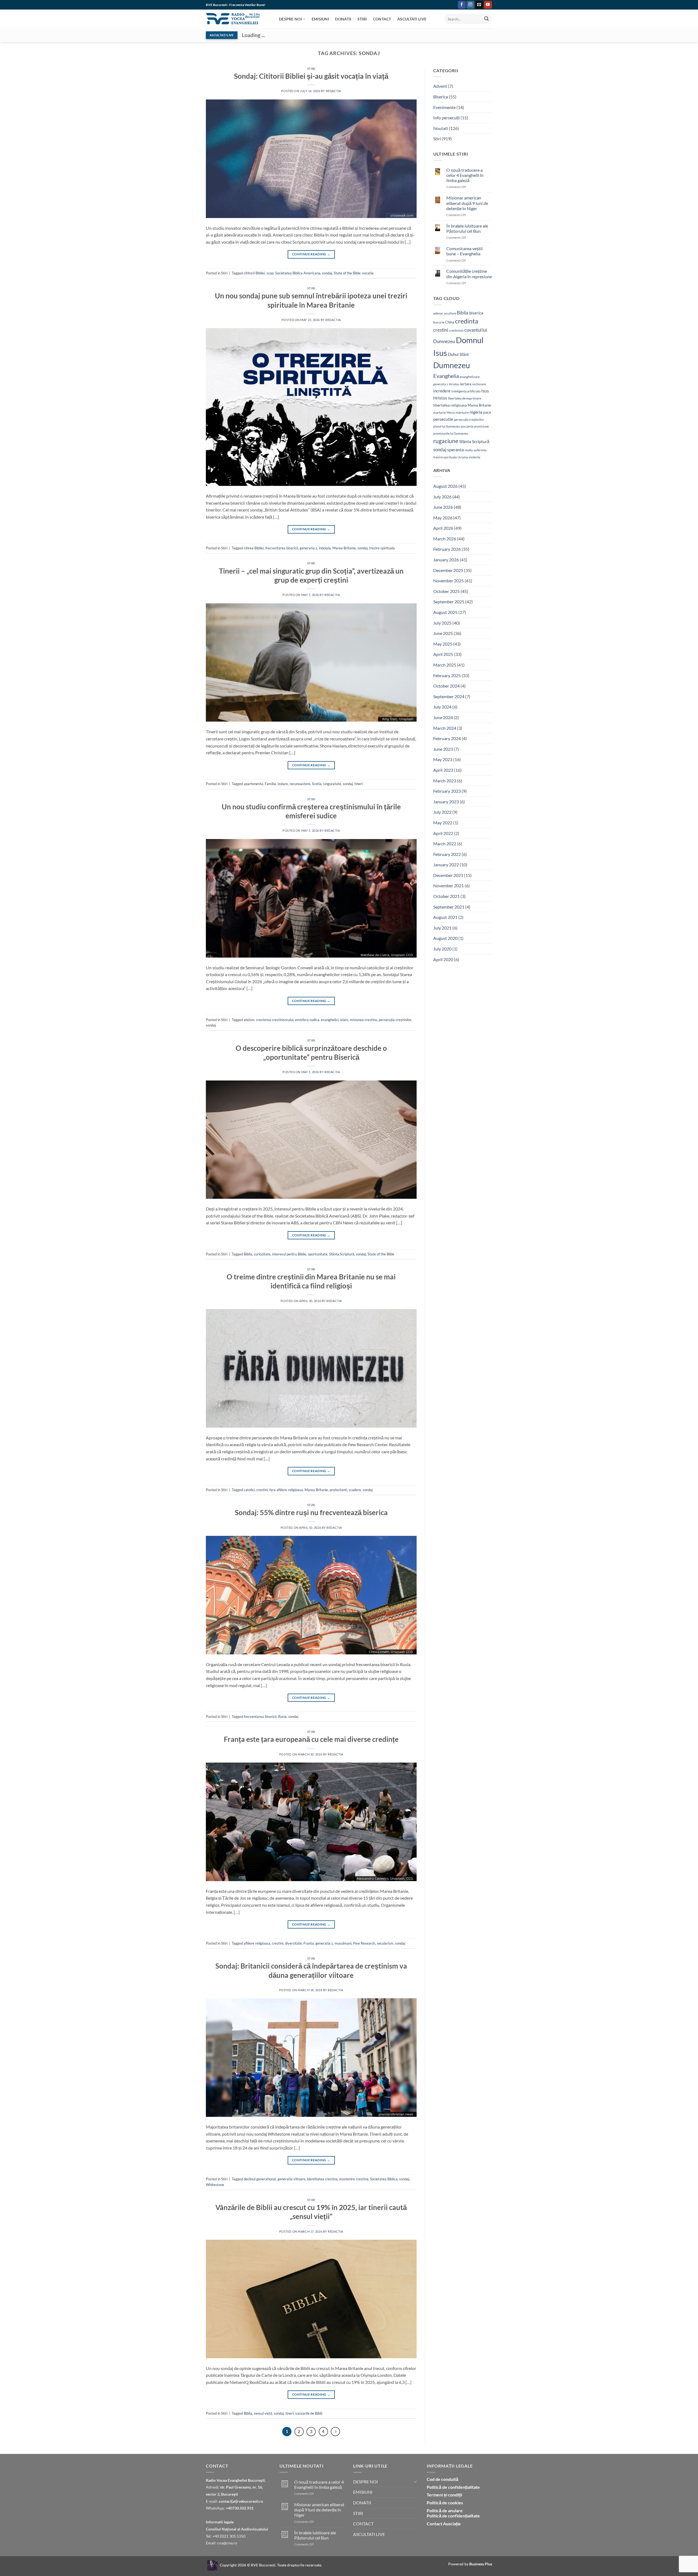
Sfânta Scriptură (342, 1254)
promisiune (482, 426)
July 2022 (442, 812)
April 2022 (443, 833)
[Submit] (486, 19)
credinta (467, 321)
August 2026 (445, 486)
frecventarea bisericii (282, 548)
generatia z (308, 548)
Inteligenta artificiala (466, 391)
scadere (355, 1490)
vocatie (368, 273)
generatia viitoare (291, 2179)
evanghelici (330, 1020)
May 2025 (443, 644)
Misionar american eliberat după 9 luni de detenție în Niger (467, 203)
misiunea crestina (363, 1020)
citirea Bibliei (254, 548)
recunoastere (300, 784)
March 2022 (445, 844)
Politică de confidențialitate (453, 2487)
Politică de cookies (445, 2503)
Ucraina (463, 457)
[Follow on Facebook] (462, 5)
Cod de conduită (443, 2479)
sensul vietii (263, 2413)
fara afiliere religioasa (286, 1490)
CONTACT (382, 19)
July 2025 (442, 623)
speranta (455, 449)
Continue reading (311, 254)
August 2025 (445, 612)
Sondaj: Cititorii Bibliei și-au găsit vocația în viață (311, 76)
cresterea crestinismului (275, 1020)
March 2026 (445, 539)
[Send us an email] (479, 5)
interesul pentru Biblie (289, 1254)
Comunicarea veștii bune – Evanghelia (464, 251)
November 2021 (449, 886)
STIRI (362, 19)
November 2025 (449, 581)
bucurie (439, 322)
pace (487, 412)
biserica (476, 313)
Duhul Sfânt (458, 354)
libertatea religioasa (450, 405)
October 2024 (446, 686)
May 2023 (443, 759)
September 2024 (449, 696)
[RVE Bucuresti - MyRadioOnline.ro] (212, 2565)
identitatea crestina (322, 2179)
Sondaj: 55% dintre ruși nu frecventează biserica (311, 1512)
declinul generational (260, 2179)
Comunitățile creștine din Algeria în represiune (469, 274)
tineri (359, 784)
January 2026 (446, 560)
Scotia (317, 784)
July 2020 (442, 949)
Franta (309, 1943)
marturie (440, 412)
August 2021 (445, 917)
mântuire (462, 412)
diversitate (293, 1943)
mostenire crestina (354, 2179)
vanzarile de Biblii (309, 2413)
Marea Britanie (344, 548)
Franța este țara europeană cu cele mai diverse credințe (311, 1739)
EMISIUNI (320, 19)
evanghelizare (470, 377)
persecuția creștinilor (395, 1020)
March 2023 (445, 781)
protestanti (338, 1490)
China (450, 322)
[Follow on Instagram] (470, 5)
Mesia (451, 412)
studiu (469, 450)
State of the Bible (347, 273)
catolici (249, 1490)
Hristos (454, 384)
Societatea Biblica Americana (298, 273)
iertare (466, 384)
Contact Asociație (444, 2524)
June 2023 (443, 749)
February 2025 (447, 675)
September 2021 (449, 907)
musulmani (343, 1943)
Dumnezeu (452, 365)
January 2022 (446, 865)
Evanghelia (446, 376)
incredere (442, 391)
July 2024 (442, 707)
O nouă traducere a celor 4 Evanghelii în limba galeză (465, 175)
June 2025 (443, 633)
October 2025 (446, 591)
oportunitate (318, 1254)
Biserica (441, 97)
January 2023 (446, 802)
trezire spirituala (382, 548)
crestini (262, 1490)
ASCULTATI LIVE (412, 19)
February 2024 (447, 738)
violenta (474, 457)
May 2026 (443, 518)
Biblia (248, 1254)
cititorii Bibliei (254, 273)
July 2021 (442, 928)
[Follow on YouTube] (488, 5)
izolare (283, 784)
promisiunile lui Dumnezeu (451, 433)
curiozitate (262, 1254)
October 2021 (446, 896)
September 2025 (449, 602)
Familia (270, 784)
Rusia (282, 1717)
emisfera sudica (307, 1020)
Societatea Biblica (384, 2179)
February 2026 (447, 549)
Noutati (441, 128)
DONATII (343, 19)
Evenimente (444, 107)
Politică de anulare (445, 2510)
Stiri (311, 69)
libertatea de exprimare (464, 398)
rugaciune (446, 441)
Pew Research (364, 1943)
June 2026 (443, 507)
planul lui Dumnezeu (447, 426)
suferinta (480, 450)
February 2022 (447, 854)
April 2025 (443, 654)
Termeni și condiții (444, 2495)
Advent (440, 86)
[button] (453, 5)
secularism (385, 1943)
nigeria (476, 412)
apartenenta (253, 784)
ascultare (450, 313)
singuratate (332, 784)
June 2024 (443, 717)
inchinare (479, 384)
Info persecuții (446, 118)
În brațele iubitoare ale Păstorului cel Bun (467, 228)
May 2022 (443, 823)
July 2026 (442, 497)
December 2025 (448, 570)
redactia (333, 91)
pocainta (467, 426)
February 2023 (447, 791)
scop (270, 273)
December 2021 (448, 875)
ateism (249, 1020)
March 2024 (445, 728)
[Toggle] (415, 2481)
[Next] (335, 2432)
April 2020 (443, 959)
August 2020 (445, 938)
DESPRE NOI (290, 19)
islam (344, 1020)
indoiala (325, 548)
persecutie (443, 419)
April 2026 (443, 528)
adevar (438, 313)
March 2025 (445, 665)
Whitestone (215, 2185)
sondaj (327, 273)
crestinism (456, 330)
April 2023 (443, 770)
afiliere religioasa (257, 1943)
